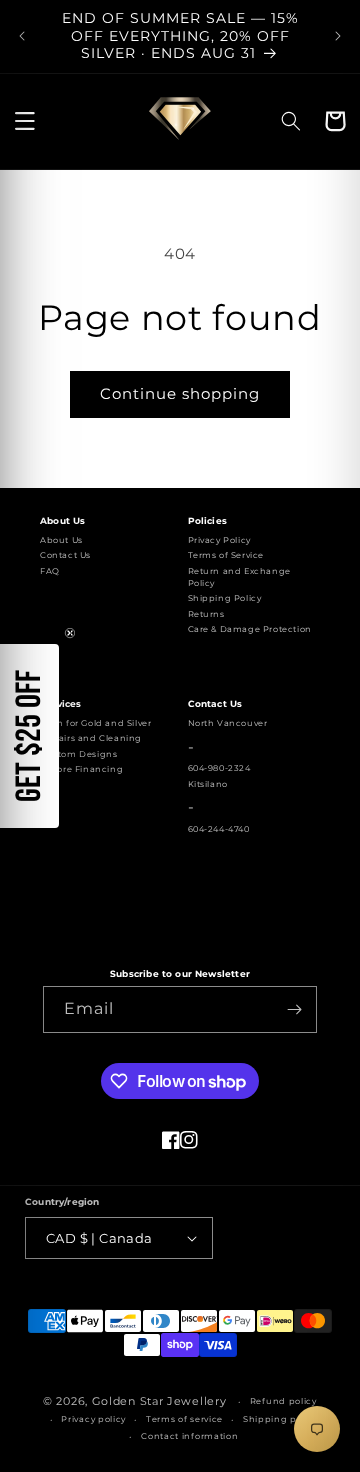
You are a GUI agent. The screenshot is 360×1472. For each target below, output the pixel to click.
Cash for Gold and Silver (95, 723)
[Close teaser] (70, 633)
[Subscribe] (294, 1009)
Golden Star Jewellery (159, 1401)
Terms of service (184, 1419)
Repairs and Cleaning (91, 738)
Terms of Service (226, 555)
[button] (25, 121)
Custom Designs (78, 754)
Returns (206, 614)
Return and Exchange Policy (239, 577)
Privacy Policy (219, 540)
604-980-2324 (219, 768)
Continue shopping (180, 393)
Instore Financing (81, 769)
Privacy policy (93, 1419)
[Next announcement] (338, 36)
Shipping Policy (225, 598)
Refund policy (283, 1401)
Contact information (189, 1436)
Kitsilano (208, 784)
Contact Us (65, 555)
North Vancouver (228, 723)
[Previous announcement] (22, 36)
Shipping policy (281, 1419)
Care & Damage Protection (250, 629)
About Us (61, 540)
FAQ (50, 571)
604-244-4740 (219, 829)
